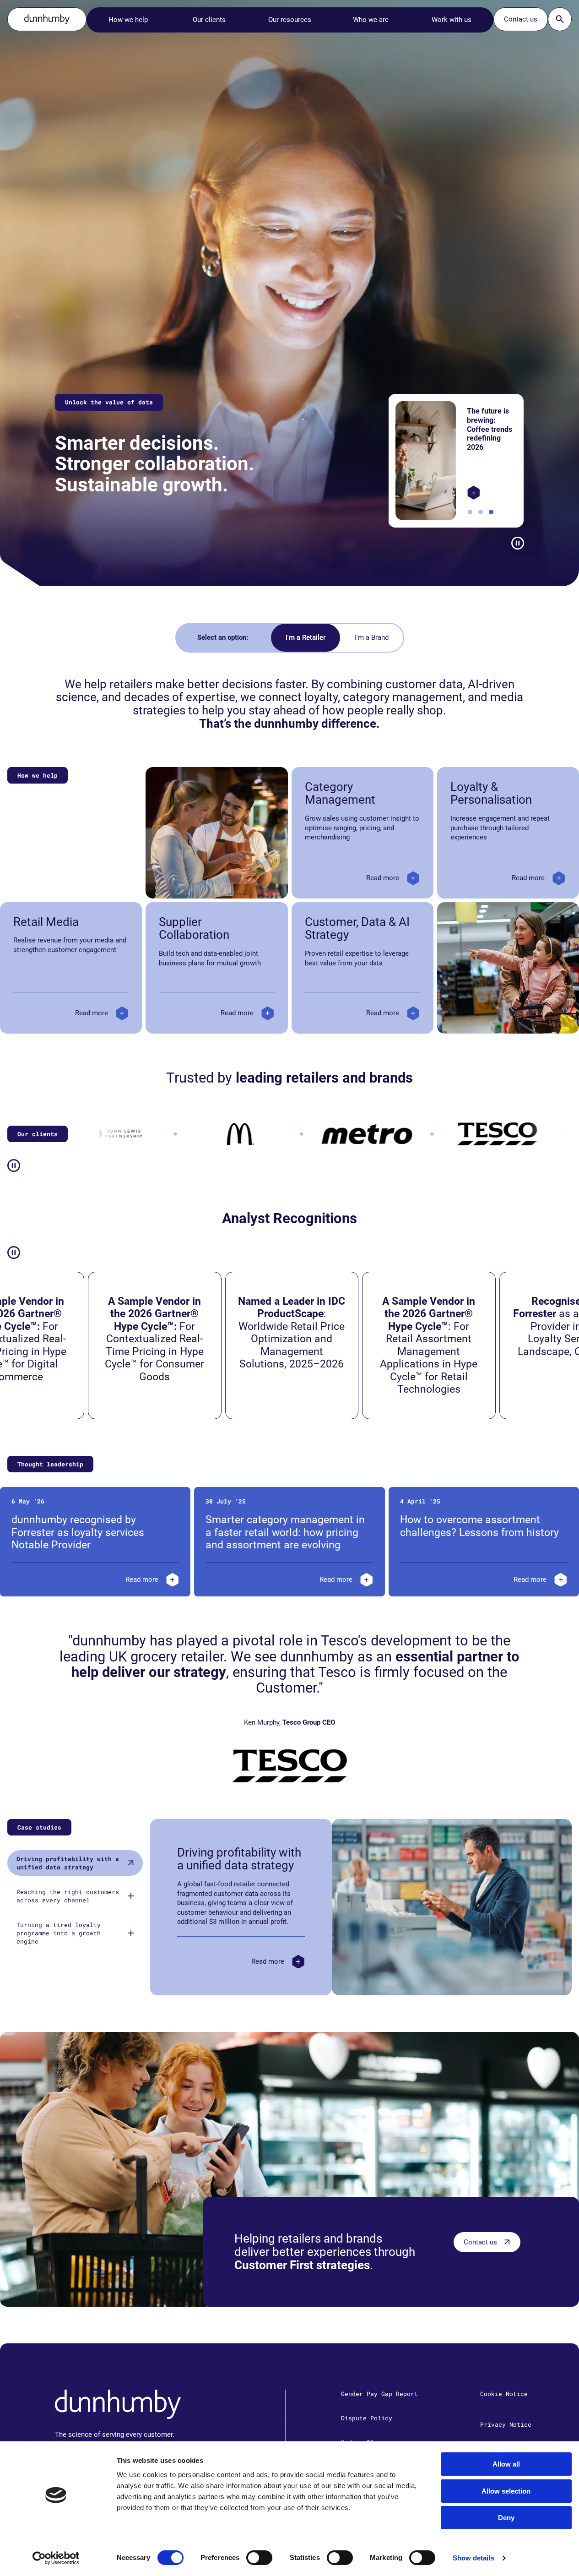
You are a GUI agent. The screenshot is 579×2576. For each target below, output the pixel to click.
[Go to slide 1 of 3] (470, 512)
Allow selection (506, 2491)
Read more (383, 878)
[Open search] (560, 19)
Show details (473, 2558)
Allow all (506, 2464)
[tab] (75, 1863)
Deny (506, 2518)
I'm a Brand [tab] (372, 637)
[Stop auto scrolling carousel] (518, 543)
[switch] (259, 2558)
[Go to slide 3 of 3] (491, 512)
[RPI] (470, 493)
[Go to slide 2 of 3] (481, 512)
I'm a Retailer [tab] (306, 637)
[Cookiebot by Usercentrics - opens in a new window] (56, 2558)
